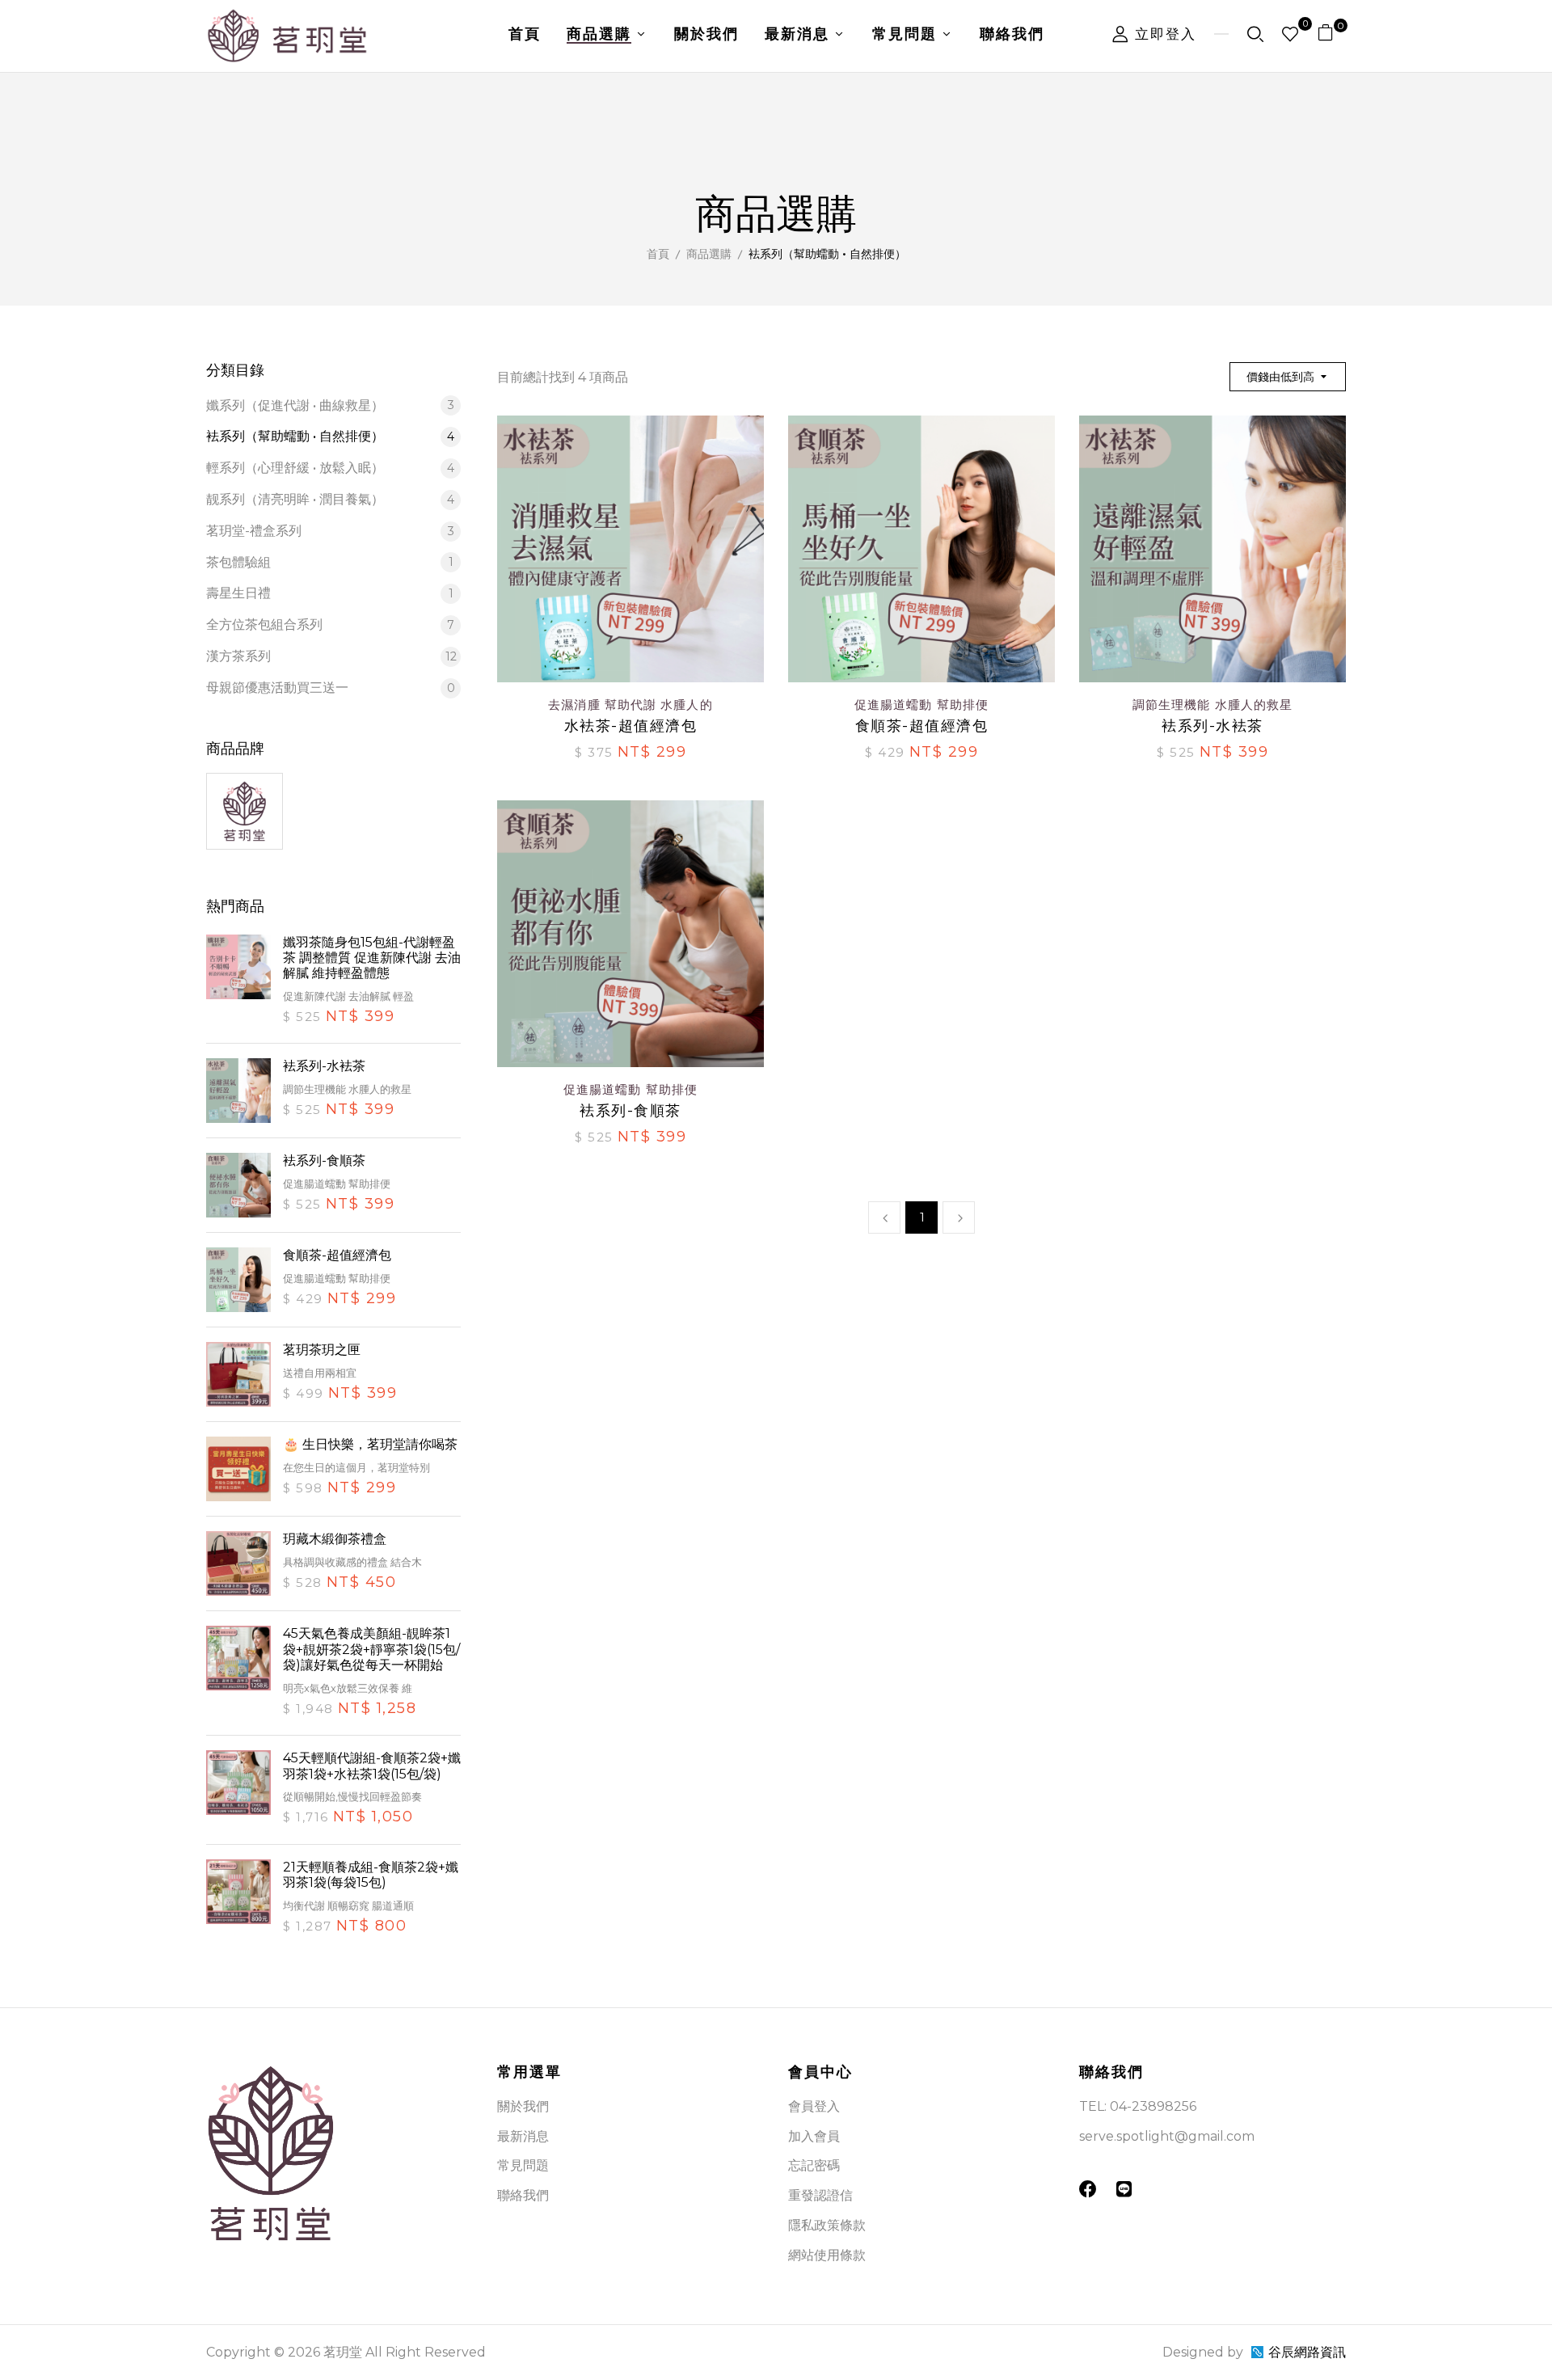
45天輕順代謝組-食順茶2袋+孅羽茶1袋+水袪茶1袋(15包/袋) (372, 1766)
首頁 (658, 254)
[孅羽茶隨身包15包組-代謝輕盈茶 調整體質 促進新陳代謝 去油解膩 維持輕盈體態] (238, 982)
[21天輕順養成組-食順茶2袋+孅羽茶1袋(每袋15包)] (238, 1899)
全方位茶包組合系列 (330, 625)
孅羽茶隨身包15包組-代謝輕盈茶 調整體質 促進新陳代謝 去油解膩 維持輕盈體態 (372, 958)
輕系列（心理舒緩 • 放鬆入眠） (330, 468)
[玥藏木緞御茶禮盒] (238, 1563)
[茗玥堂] (245, 783)
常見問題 (523, 2165)
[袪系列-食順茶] (238, 1185)
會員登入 (814, 2106)
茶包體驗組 (330, 562)
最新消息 (523, 2136)
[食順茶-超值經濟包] (238, 1280)
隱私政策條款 (827, 2225)
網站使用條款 (827, 2255)
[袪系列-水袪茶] (238, 1091)
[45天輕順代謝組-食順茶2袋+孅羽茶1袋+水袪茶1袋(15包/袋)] (238, 1790)
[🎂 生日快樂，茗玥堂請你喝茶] (238, 1469)
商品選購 (709, 254)
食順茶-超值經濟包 (337, 1255)
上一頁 (884, 1217)
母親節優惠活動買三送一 (331, 688)
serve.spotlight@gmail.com (1167, 2136)
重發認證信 (820, 2195)
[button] (1332, 36)
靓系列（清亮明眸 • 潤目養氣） (330, 499)
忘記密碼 (814, 2165)
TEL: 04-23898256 (1138, 2106)
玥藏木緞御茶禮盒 (335, 1539)
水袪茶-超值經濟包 (631, 726)
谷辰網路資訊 (1307, 2352)
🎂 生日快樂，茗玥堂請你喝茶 (370, 1444)
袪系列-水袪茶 (324, 1066)
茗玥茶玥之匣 (322, 1350)
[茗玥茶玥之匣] (238, 1374)
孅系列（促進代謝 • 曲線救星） (330, 405)
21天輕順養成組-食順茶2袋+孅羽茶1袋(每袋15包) (371, 1875)
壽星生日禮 (330, 593)
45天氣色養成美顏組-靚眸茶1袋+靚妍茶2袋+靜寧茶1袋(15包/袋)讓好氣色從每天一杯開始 (371, 1649)
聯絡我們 (523, 2195)
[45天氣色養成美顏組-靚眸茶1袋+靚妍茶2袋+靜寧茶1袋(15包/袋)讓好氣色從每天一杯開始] (238, 1673)
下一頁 (959, 1217)
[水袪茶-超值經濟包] (630, 426)
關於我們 (523, 2106)
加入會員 (814, 2136)
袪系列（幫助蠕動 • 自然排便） (330, 436)
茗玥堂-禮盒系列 (330, 531)
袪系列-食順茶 (324, 1160)
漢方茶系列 (331, 656)
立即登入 (1163, 34)
